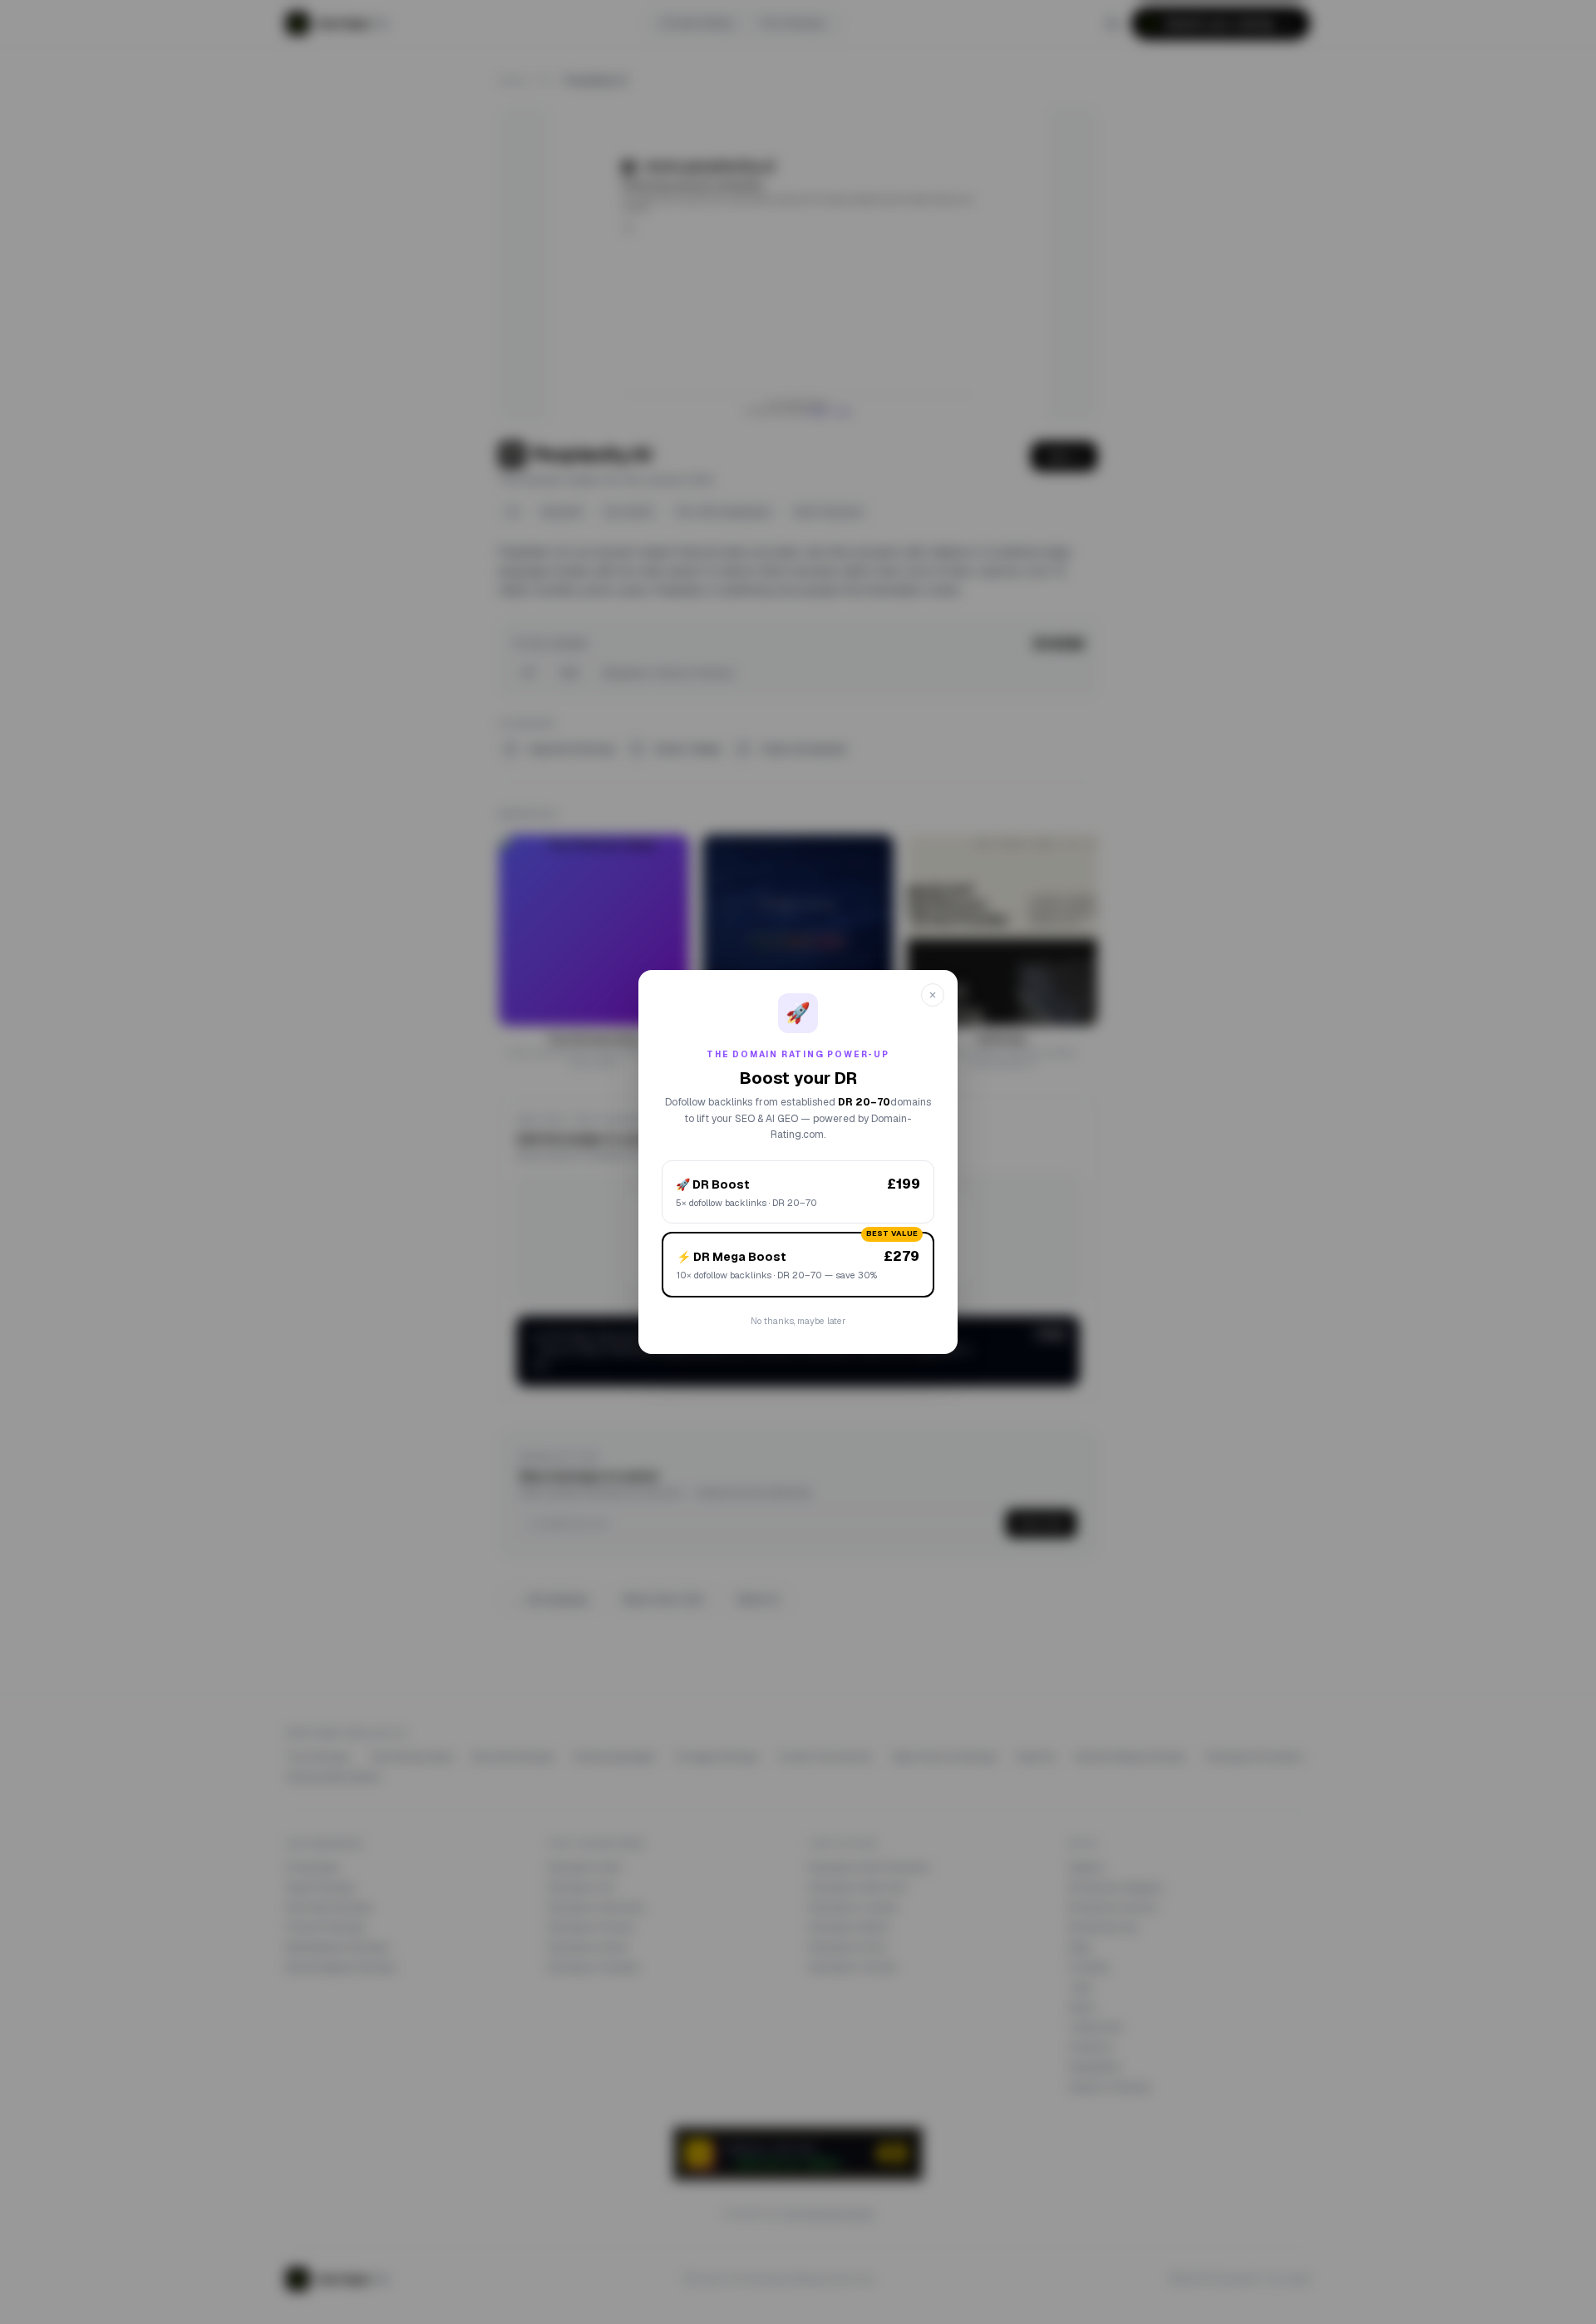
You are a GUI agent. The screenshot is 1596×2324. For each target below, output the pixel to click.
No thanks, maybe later (798, 1321)
